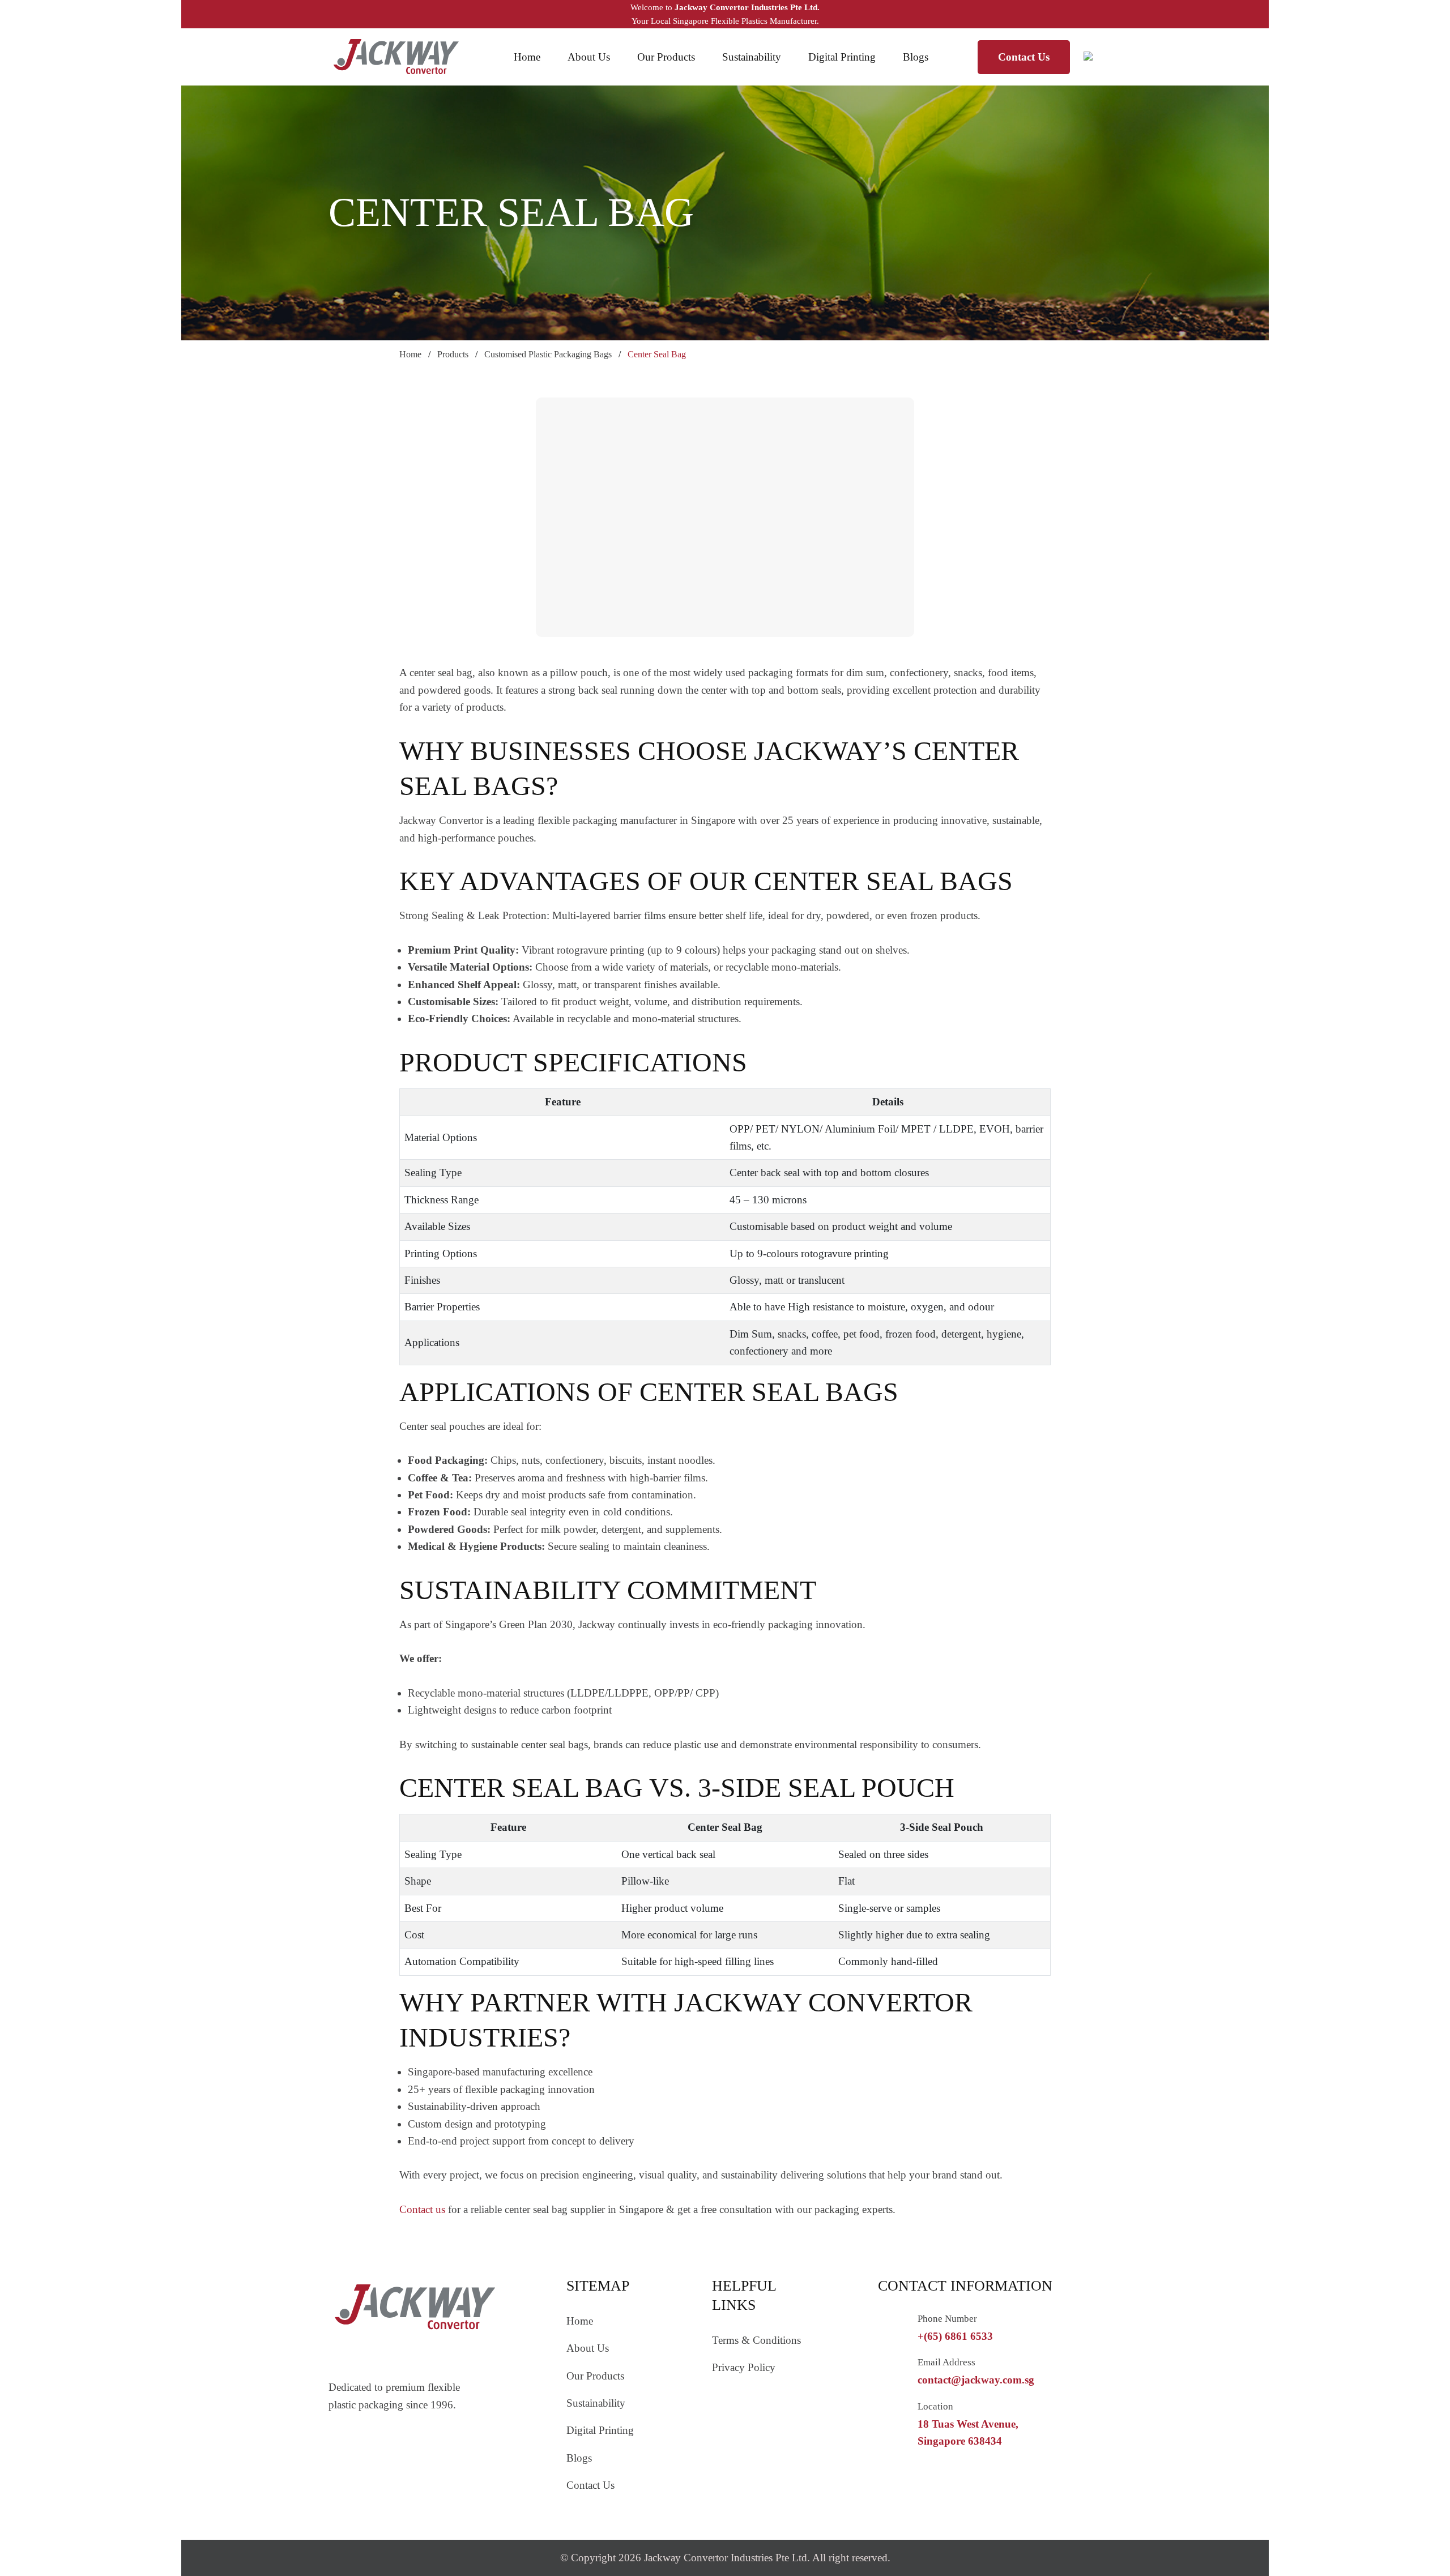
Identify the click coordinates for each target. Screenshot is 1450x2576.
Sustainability (752, 57)
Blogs (916, 57)
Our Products (666, 57)
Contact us (422, 2209)
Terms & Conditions (756, 2340)
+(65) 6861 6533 (955, 2336)
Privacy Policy (744, 2367)
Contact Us (1024, 57)
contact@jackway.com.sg (976, 2380)
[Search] (1103, 57)
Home (527, 57)
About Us (589, 57)
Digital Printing (842, 57)
